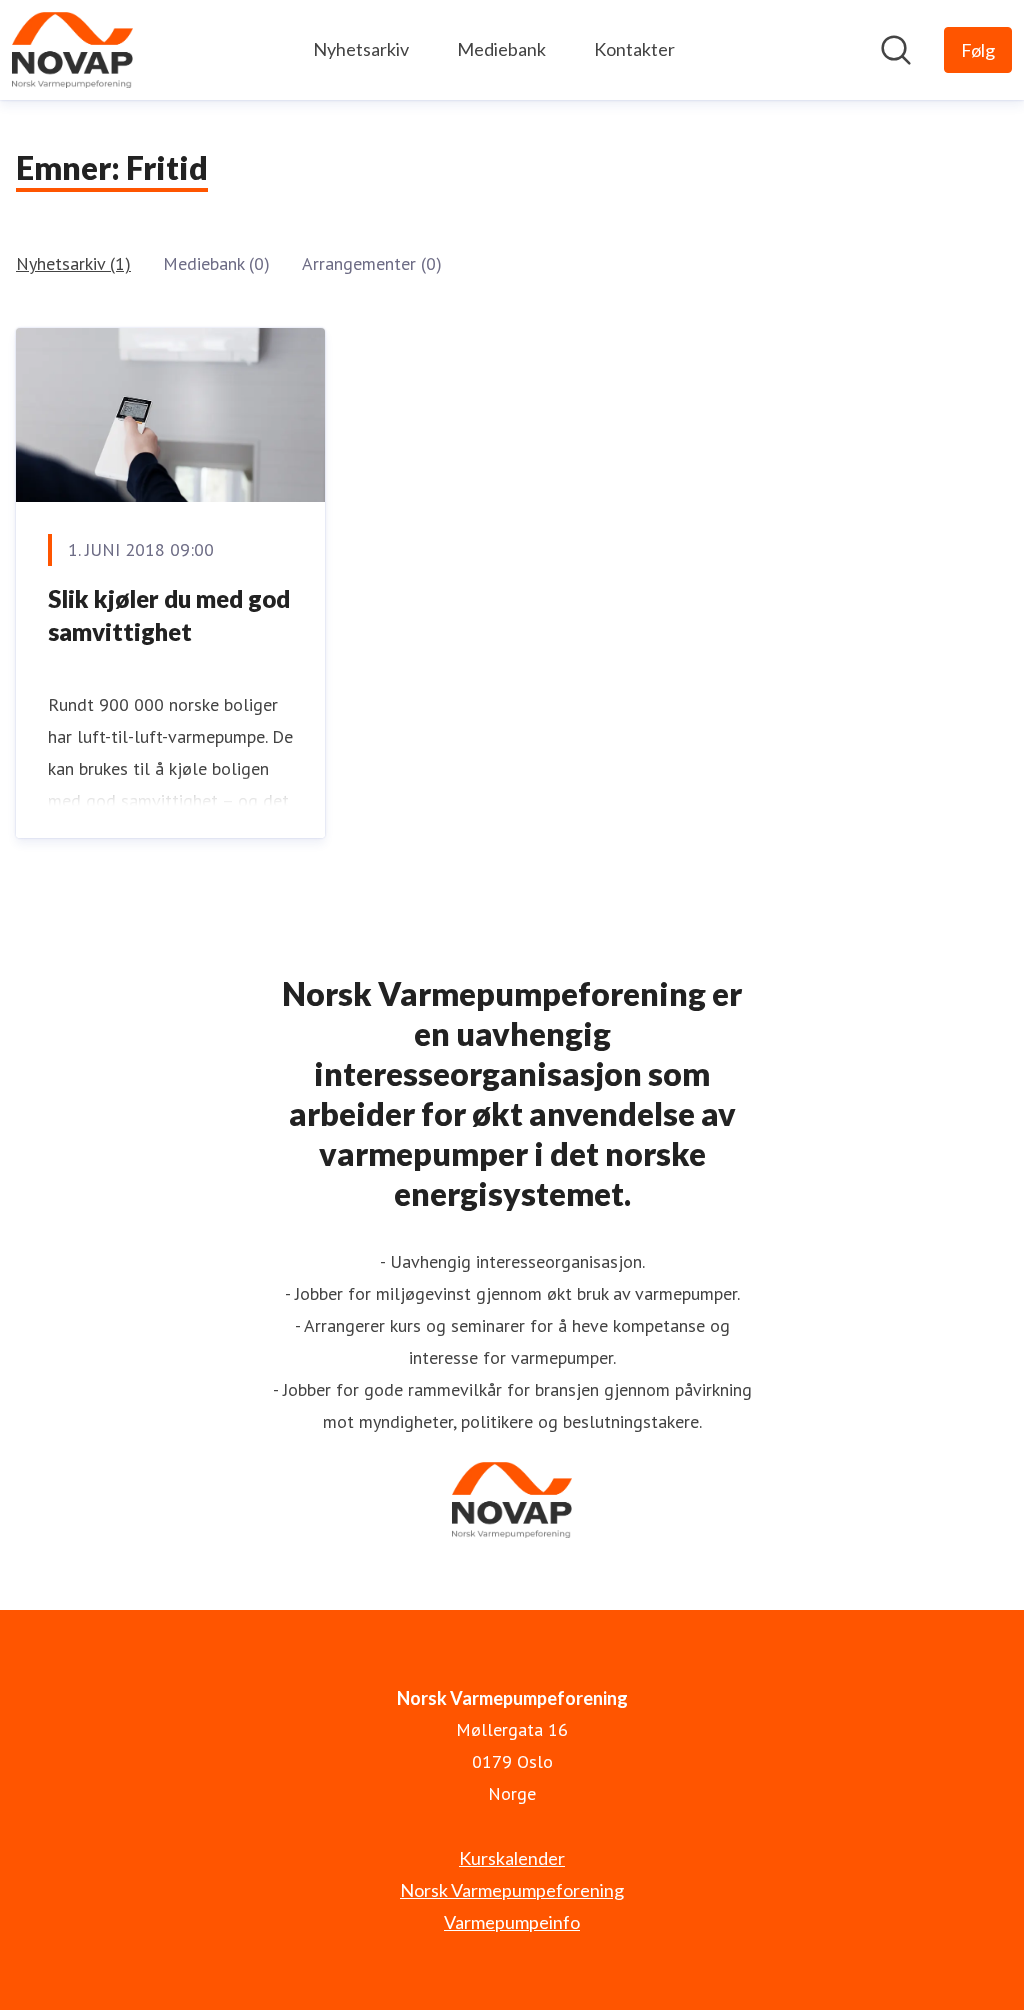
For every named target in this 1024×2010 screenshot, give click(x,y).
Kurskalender (512, 1858)
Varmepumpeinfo (512, 1922)
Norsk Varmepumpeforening (512, 1890)
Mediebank (501, 49)
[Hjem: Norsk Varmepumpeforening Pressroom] (72, 50)
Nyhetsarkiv (361, 49)
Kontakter (634, 49)
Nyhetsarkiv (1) (73, 263)
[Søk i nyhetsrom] (896, 50)
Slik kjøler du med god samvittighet (169, 615)
